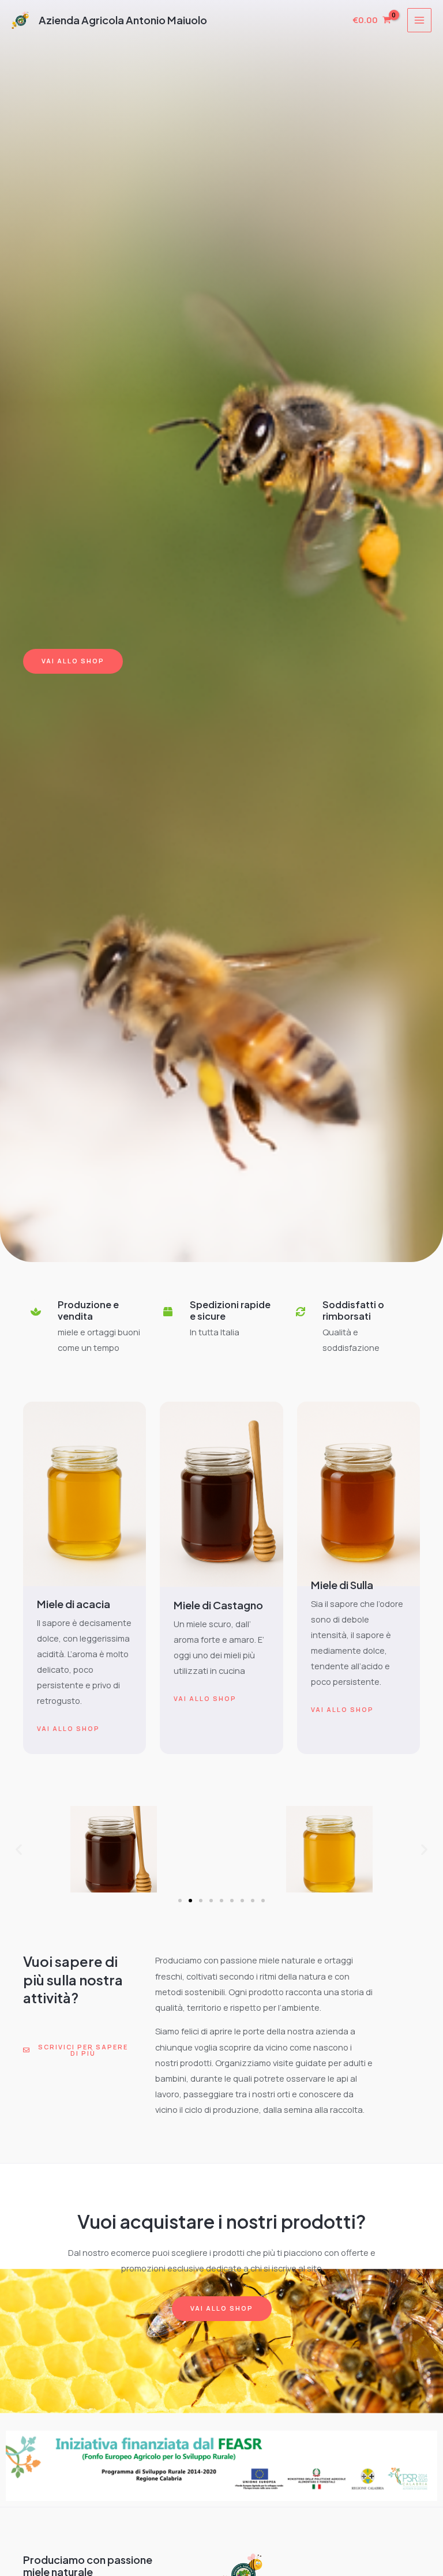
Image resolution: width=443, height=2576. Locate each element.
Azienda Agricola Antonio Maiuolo (123, 20)
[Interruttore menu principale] (419, 20)
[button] (19, 1850)
